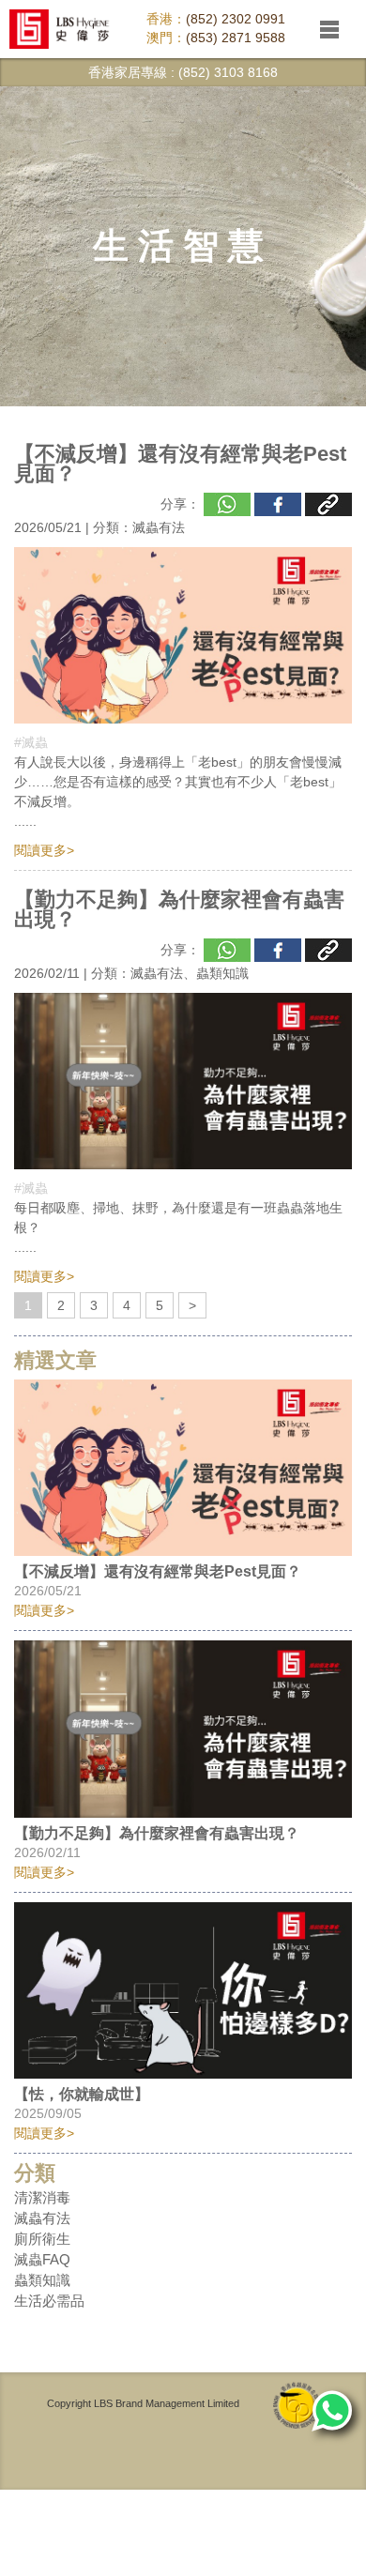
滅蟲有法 (159, 527)
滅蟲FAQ (42, 2259)
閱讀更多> (44, 850)
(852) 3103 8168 (228, 72)
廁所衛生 (42, 2239)
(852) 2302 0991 (236, 19)
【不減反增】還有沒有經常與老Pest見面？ (180, 464)
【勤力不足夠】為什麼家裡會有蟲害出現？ (179, 909)
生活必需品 (49, 2301)
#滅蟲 (31, 742)
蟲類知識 (222, 973)
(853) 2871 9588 (236, 38)
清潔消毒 (42, 2197)
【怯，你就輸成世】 (82, 2094)
